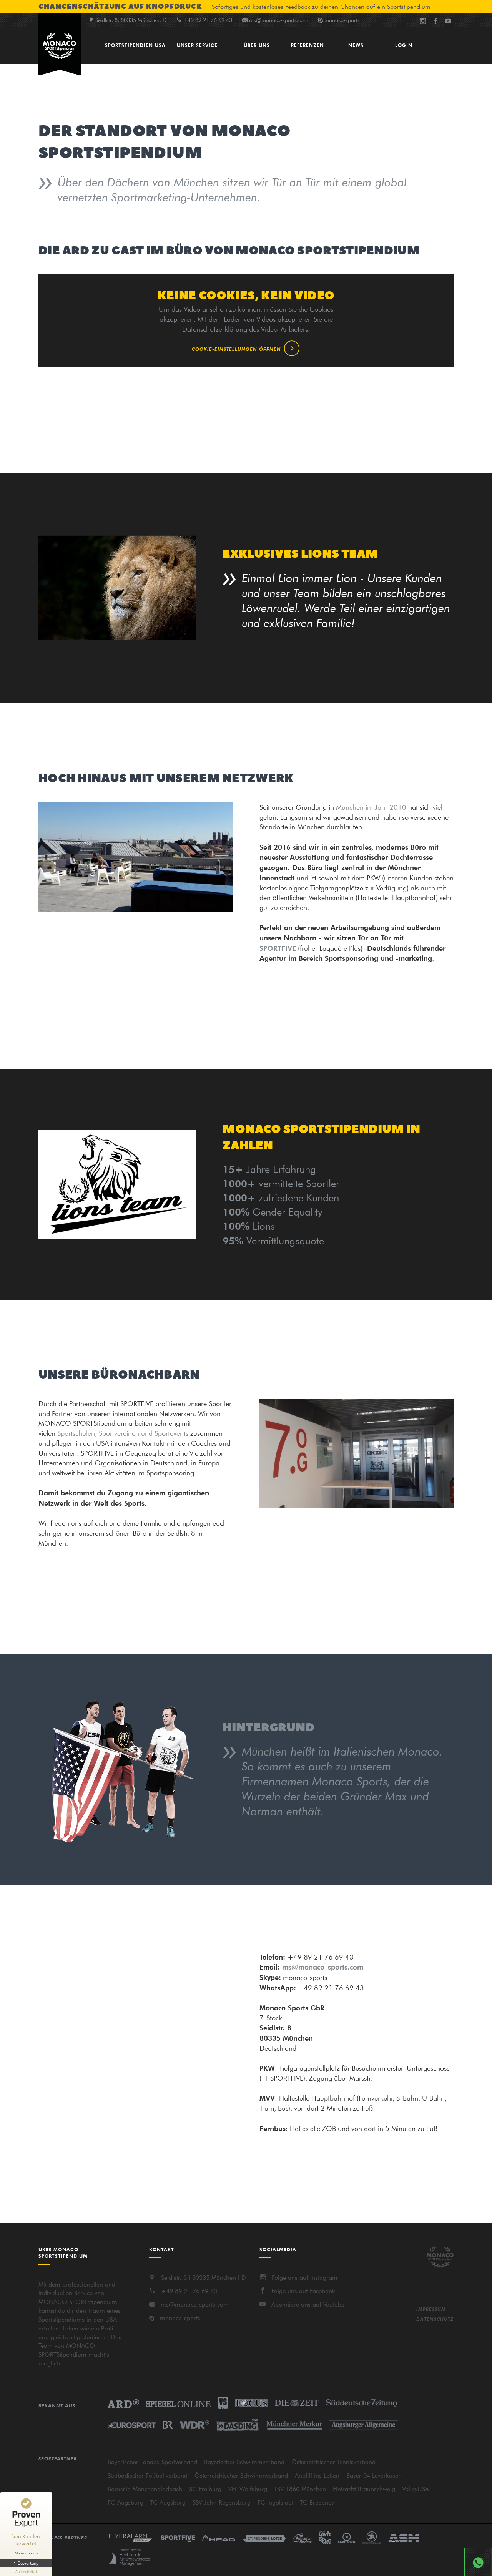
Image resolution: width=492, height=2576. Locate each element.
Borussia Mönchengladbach (145, 2489)
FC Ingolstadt (275, 2502)
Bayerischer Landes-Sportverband (152, 2462)
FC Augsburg (125, 2502)
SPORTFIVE (278, 948)
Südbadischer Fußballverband (148, 2475)
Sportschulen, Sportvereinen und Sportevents (123, 1433)
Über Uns (257, 45)
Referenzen (307, 45)
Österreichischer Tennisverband (333, 2462)
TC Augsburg (168, 2502)
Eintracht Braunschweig (364, 2489)
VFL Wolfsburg (248, 2489)
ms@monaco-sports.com (279, 20)
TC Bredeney (317, 2502)
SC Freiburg (205, 2489)
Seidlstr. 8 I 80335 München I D (204, 2277)
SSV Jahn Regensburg (222, 2502)
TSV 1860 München (300, 2489)
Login (404, 45)
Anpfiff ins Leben (317, 2475)
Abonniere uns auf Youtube (308, 2304)
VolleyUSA (416, 2489)
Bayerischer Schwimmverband (244, 2462)
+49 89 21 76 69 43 (189, 2291)
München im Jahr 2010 (371, 807)
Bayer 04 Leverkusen (374, 2475)
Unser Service (197, 45)
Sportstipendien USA (135, 45)
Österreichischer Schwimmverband (241, 2475)
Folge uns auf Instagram (305, 2277)
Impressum (431, 2309)
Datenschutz (435, 2319)
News (356, 45)
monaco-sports (180, 2318)
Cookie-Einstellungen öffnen (236, 349)
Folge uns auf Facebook (303, 2291)
